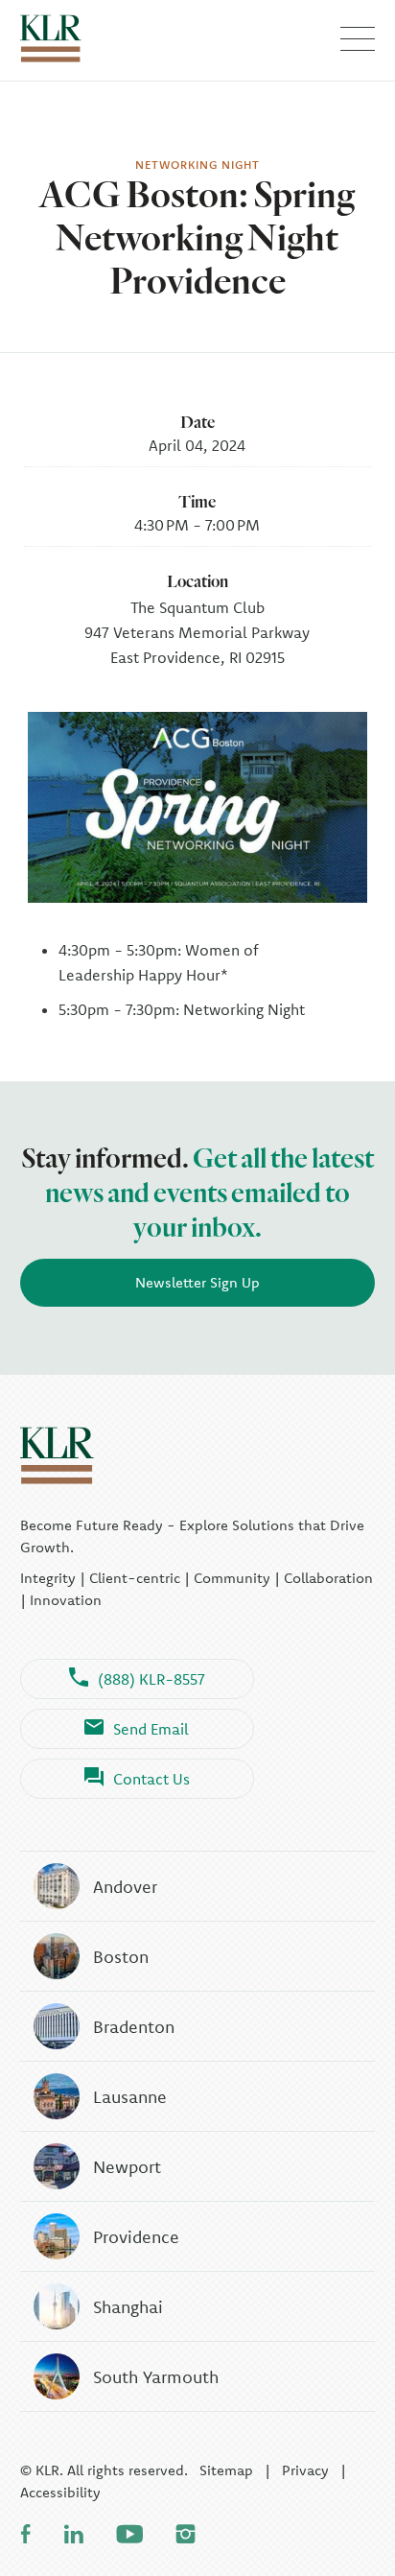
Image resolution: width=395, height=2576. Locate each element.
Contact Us (151, 1779)
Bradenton (134, 2027)
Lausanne (130, 2097)
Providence (136, 2237)
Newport (127, 2167)
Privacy (305, 2470)
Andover (125, 1887)
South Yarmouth (156, 2377)
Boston (121, 1957)
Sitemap (226, 2470)
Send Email (151, 1729)
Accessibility (60, 2492)
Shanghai (128, 2307)
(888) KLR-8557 (151, 1679)
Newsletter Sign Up (197, 1282)
